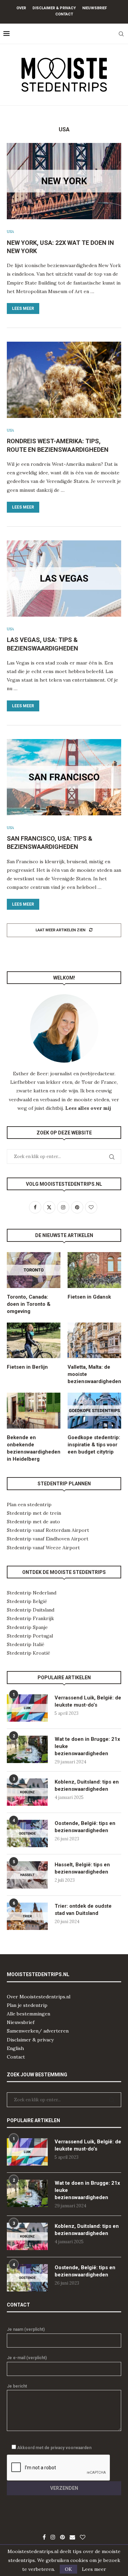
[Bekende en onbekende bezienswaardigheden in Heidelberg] (34, 1411)
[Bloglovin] (83, 2537)
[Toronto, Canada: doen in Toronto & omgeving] (34, 1270)
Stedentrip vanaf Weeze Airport (43, 1548)
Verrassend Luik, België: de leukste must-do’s (88, 1701)
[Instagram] (53, 2537)
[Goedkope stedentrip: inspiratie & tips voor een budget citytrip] (94, 1411)
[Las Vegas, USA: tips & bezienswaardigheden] (64, 579)
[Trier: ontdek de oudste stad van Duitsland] (27, 1916)
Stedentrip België (27, 1601)
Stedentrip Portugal (30, 1636)
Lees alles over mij (88, 1108)
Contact (64, 14)
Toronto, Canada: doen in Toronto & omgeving (29, 1304)
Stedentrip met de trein (34, 1513)
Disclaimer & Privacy (54, 8)
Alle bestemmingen (29, 2014)
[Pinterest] (62, 2537)
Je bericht (17, 2386)
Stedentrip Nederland (32, 1593)
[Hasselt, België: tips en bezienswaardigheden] (27, 1875)
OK (68, 2569)
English (15, 2048)
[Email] (72, 2537)
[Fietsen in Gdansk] (94, 1270)
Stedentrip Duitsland (31, 1610)
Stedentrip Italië (26, 1644)
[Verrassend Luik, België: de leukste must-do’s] (27, 1708)
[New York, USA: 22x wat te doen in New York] (64, 181)
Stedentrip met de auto (33, 1522)
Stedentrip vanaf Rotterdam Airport (48, 1530)
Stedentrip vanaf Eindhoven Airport (48, 1539)
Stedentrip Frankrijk (30, 1618)
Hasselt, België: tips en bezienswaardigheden (82, 1868)
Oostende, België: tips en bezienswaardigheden (85, 1827)
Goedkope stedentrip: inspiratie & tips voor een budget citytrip (94, 1445)
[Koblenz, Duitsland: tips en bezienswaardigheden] (27, 1792)
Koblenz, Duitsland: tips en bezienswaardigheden (87, 1785)
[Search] (121, 34)
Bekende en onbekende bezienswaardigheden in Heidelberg (34, 1448)
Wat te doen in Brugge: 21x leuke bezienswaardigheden (87, 1746)
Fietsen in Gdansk (89, 1297)
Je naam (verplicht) (26, 2329)
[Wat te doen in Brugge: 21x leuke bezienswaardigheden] (27, 1749)
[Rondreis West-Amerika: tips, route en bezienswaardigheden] (64, 380)
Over (21, 8)
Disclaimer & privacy (30, 2040)
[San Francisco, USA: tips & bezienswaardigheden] (64, 777)
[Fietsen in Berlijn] (34, 1340)
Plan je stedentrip (27, 2005)
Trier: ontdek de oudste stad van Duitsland (83, 1910)
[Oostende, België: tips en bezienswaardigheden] (27, 1834)
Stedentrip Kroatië (29, 1653)
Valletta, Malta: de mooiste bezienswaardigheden (94, 1374)
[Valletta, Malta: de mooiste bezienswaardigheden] (94, 1340)
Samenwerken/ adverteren (38, 2031)
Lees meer (23, 308)
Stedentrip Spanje (27, 1627)
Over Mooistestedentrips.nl (39, 1997)
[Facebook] (44, 2537)
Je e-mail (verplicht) (27, 2358)
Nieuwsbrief (95, 8)
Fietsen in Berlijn (27, 1367)
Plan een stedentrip (29, 1504)
